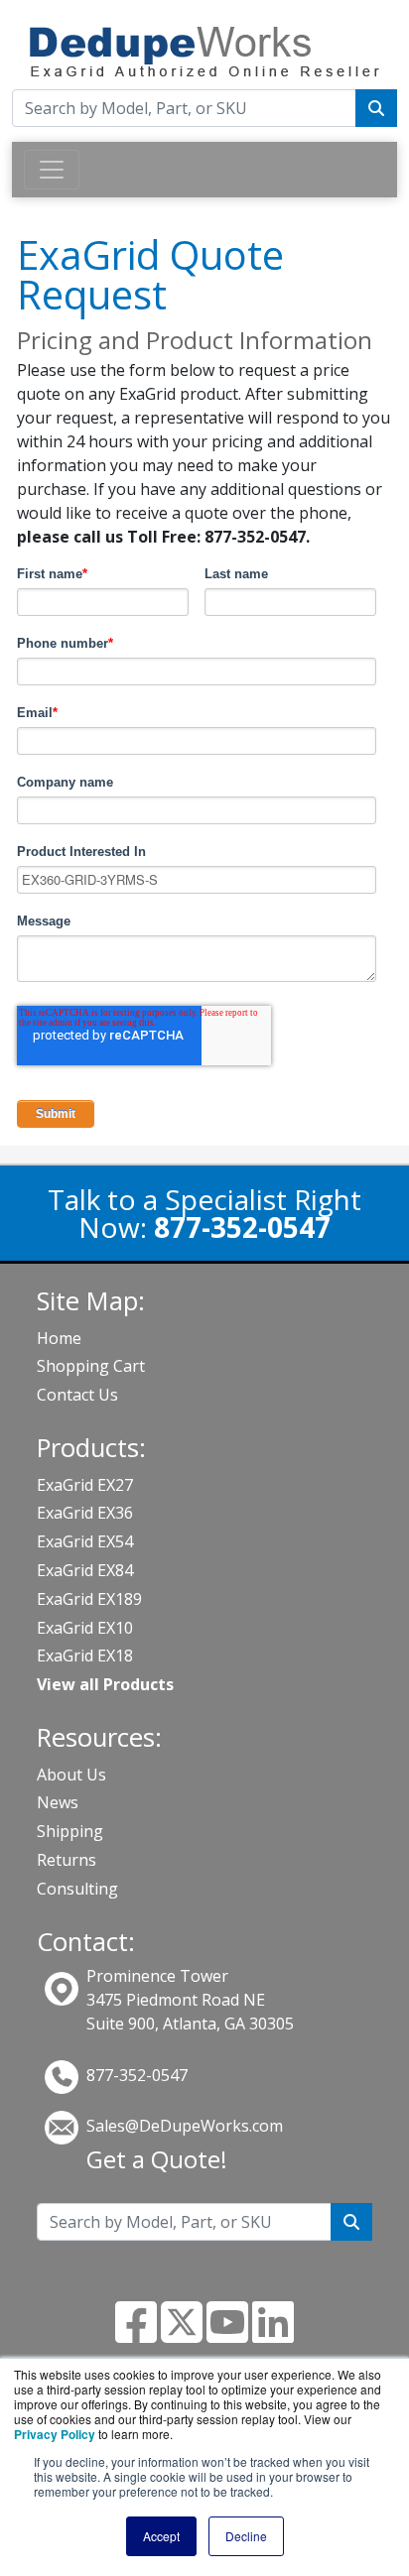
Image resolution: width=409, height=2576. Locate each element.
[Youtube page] (227, 2334)
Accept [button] (161, 2536)
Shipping (70, 1831)
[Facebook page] (136, 2334)
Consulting (77, 1889)
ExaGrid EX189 (89, 1599)
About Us (71, 1775)
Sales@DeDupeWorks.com (185, 2126)
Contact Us (77, 1395)
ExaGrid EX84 (85, 1570)
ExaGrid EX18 (85, 1656)
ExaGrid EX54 (85, 1541)
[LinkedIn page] (273, 2334)
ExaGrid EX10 (85, 1628)
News (58, 1802)
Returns (67, 1860)
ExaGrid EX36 (85, 1513)
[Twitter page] (182, 2334)
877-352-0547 (137, 2075)
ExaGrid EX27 (85, 1485)
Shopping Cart (91, 1366)
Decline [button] (246, 2536)
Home (59, 1338)
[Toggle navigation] (52, 170)
